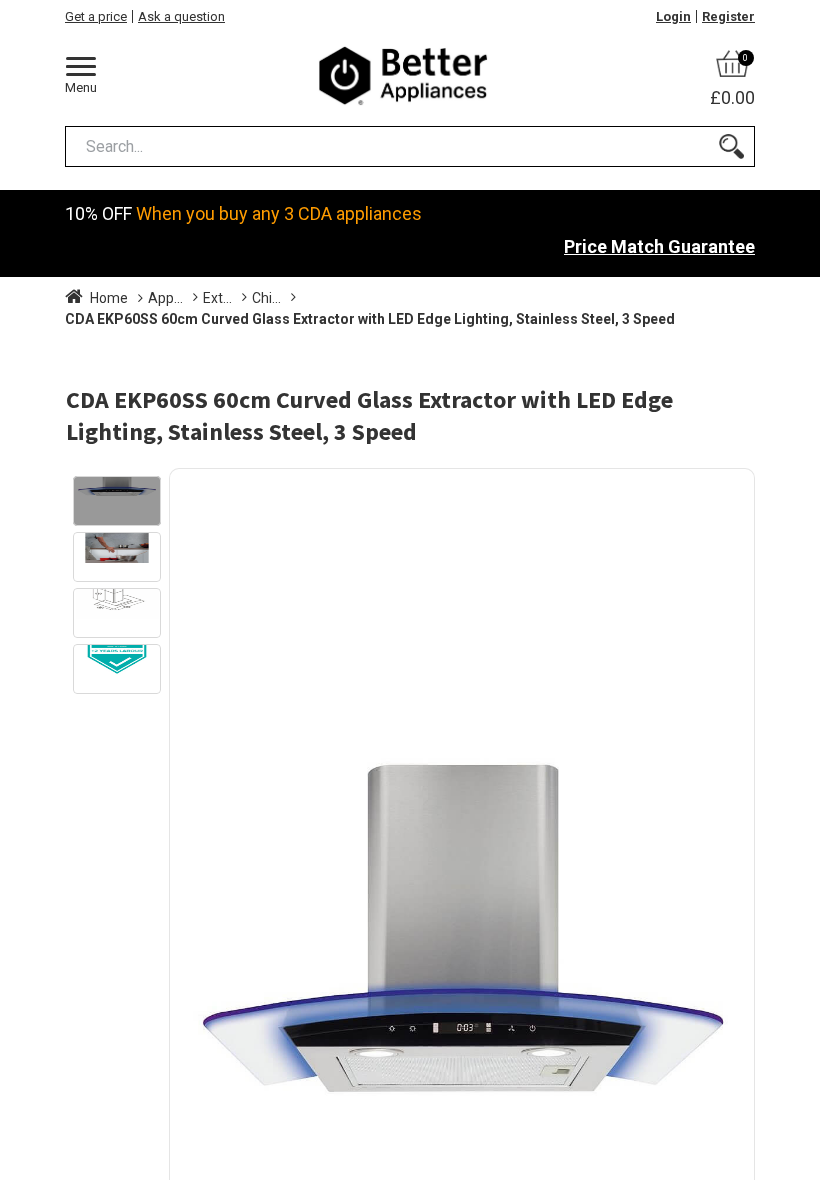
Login (673, 16)
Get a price (96, 16)
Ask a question (181, 16)
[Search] (731, 146)
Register (728, 16)
